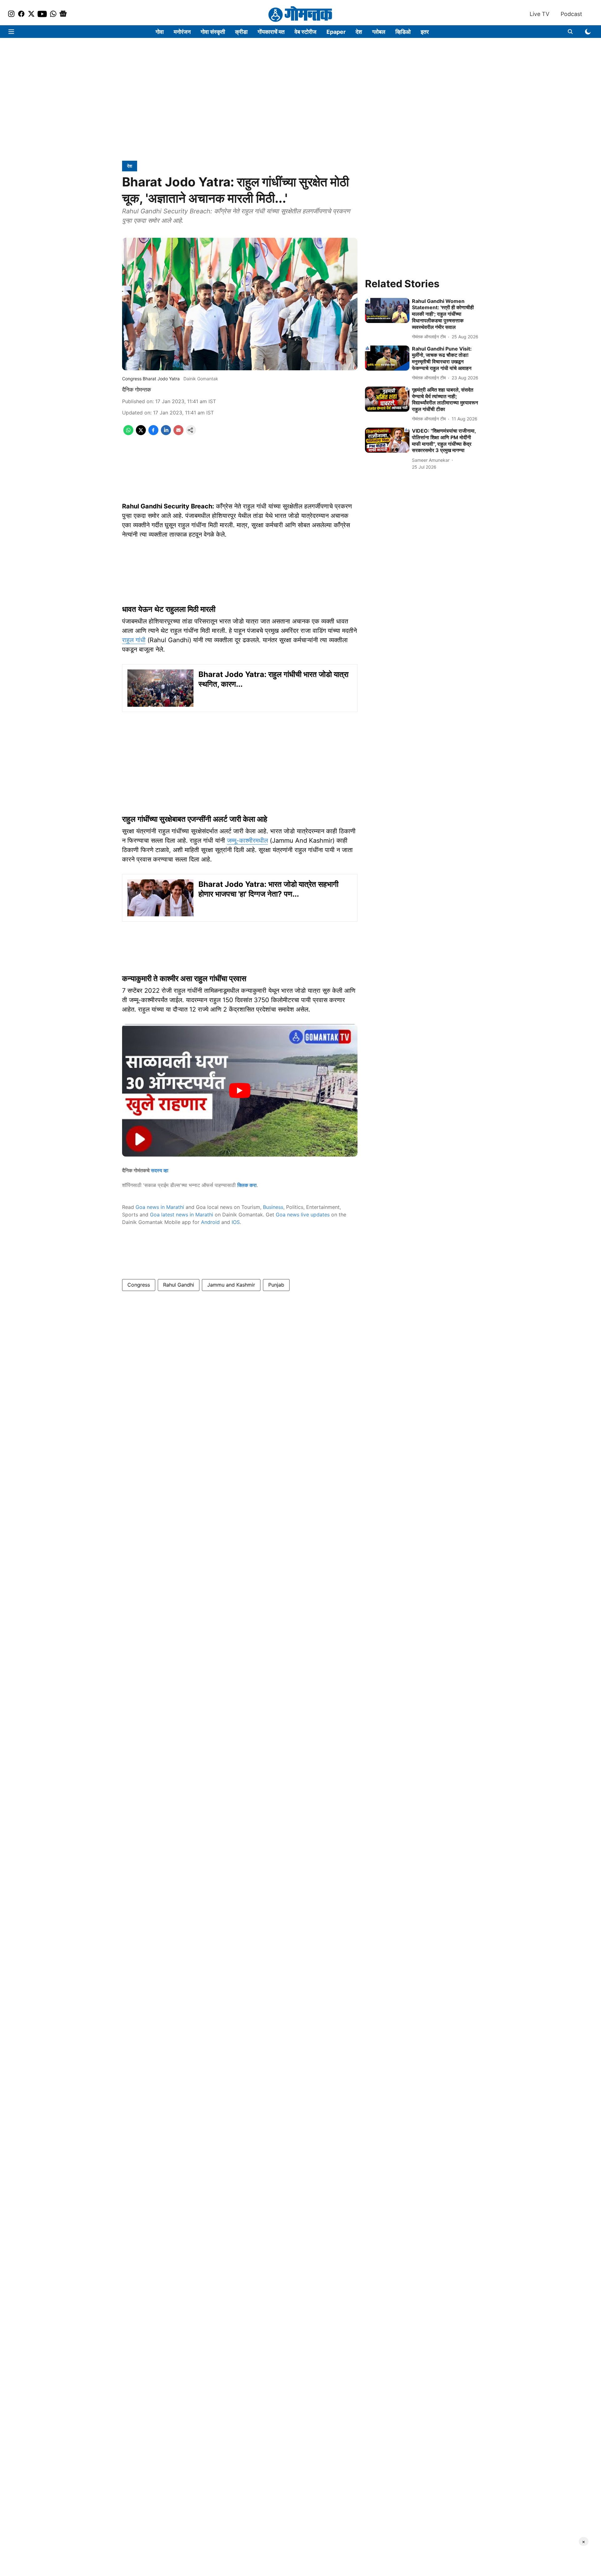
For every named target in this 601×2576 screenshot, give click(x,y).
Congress (139, 1285)
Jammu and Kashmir (231, 1285)
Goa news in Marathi (160, 1207)
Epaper (336, 32)
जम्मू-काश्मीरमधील (247, 840)
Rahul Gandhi (179, 1285)
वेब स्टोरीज (306, 32)
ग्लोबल (379, 32)
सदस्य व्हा (160, 1170)
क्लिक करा (247, 1185)
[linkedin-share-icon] (166, 433)
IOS (236, 1222)
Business (273, 1207)
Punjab (276, 1285)
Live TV (539, 14)
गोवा (160, 32)
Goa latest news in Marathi (182, 1215)
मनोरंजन (182, 32)
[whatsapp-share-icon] (128, 433)
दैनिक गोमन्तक (136, 390)
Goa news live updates (303, 1215)
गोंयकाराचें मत (271, 32)
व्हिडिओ (403, 32)
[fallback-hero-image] (387, 310)
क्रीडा (241, 32)
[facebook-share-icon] (153, 433)
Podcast (571, 14)
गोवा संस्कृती (213, 32)
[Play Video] (240, 1090)
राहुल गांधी (134, 640)
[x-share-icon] (141, 433)
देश (359, 32)
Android (210, 1222)
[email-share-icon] (178, 433)
